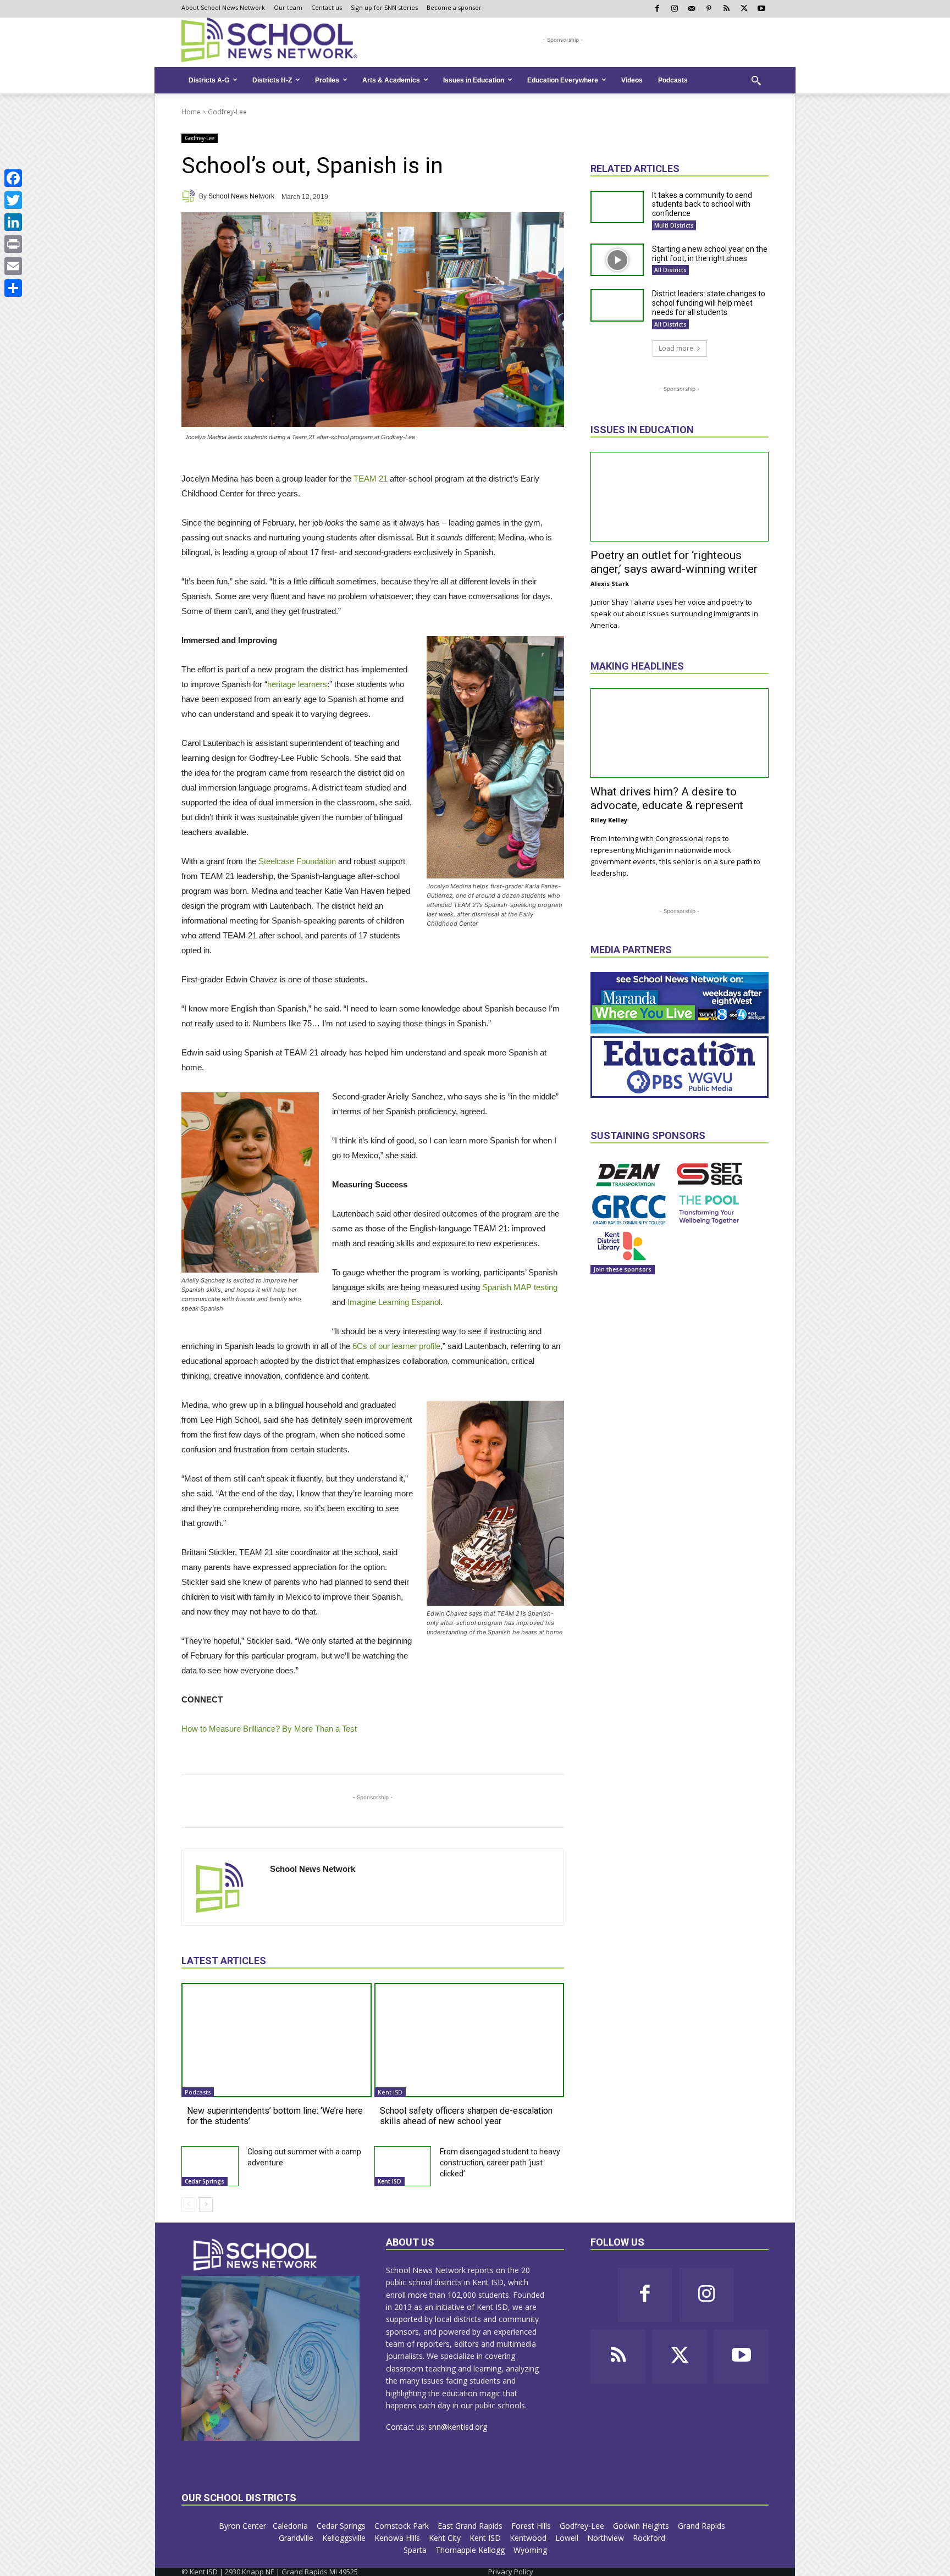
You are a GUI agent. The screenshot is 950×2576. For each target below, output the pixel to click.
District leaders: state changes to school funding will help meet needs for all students (709, 303)
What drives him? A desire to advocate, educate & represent (667, 798)
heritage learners (297, 684)
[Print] (13, 244)
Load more (676, 348)
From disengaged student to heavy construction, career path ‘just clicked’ (500, 2163)
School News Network (241, 196)
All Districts (670, 270)
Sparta (416, 2550)
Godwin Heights (642, 2526)
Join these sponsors (623, 1269)
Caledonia (291, 2526)
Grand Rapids (703, 2526)
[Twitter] (13, 200)
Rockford (650, 2538)
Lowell (568, 2538)
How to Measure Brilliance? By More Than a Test (269, 1729)
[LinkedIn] (13, 222)
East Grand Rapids (471, 2526)
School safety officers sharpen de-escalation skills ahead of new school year (466, 2116)
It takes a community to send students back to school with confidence (702, 204)
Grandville (297, 2538)
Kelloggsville (345, 2538)
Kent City (446, 2538)
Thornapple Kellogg (471, 2550)
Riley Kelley (609, 820)
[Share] (13, 288)
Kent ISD (390, 2092)
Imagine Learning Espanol (394, 1302)
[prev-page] (188, 2204)
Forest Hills (532, 2526)
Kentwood (529, 2538)
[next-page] (206, 2204)
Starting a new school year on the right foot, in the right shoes (710, 254)
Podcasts (198, 2092)
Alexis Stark (610, 584)
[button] (756, 80)
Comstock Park (403, 2526)
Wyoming (530, 2550)
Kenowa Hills (398, 2538)
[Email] (13, 266)
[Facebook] (13, 178)
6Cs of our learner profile (396, 1346)
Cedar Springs (205, 2181)
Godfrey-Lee (227, 112)
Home (191, 112)
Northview (607, 2538)
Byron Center (242, 2526)
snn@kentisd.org (458, 2427)
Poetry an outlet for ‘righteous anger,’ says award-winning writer (674, 562)
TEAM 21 (371, 479)
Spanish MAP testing (520, 1287)
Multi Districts (674, 225)
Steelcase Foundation (297, 861)
